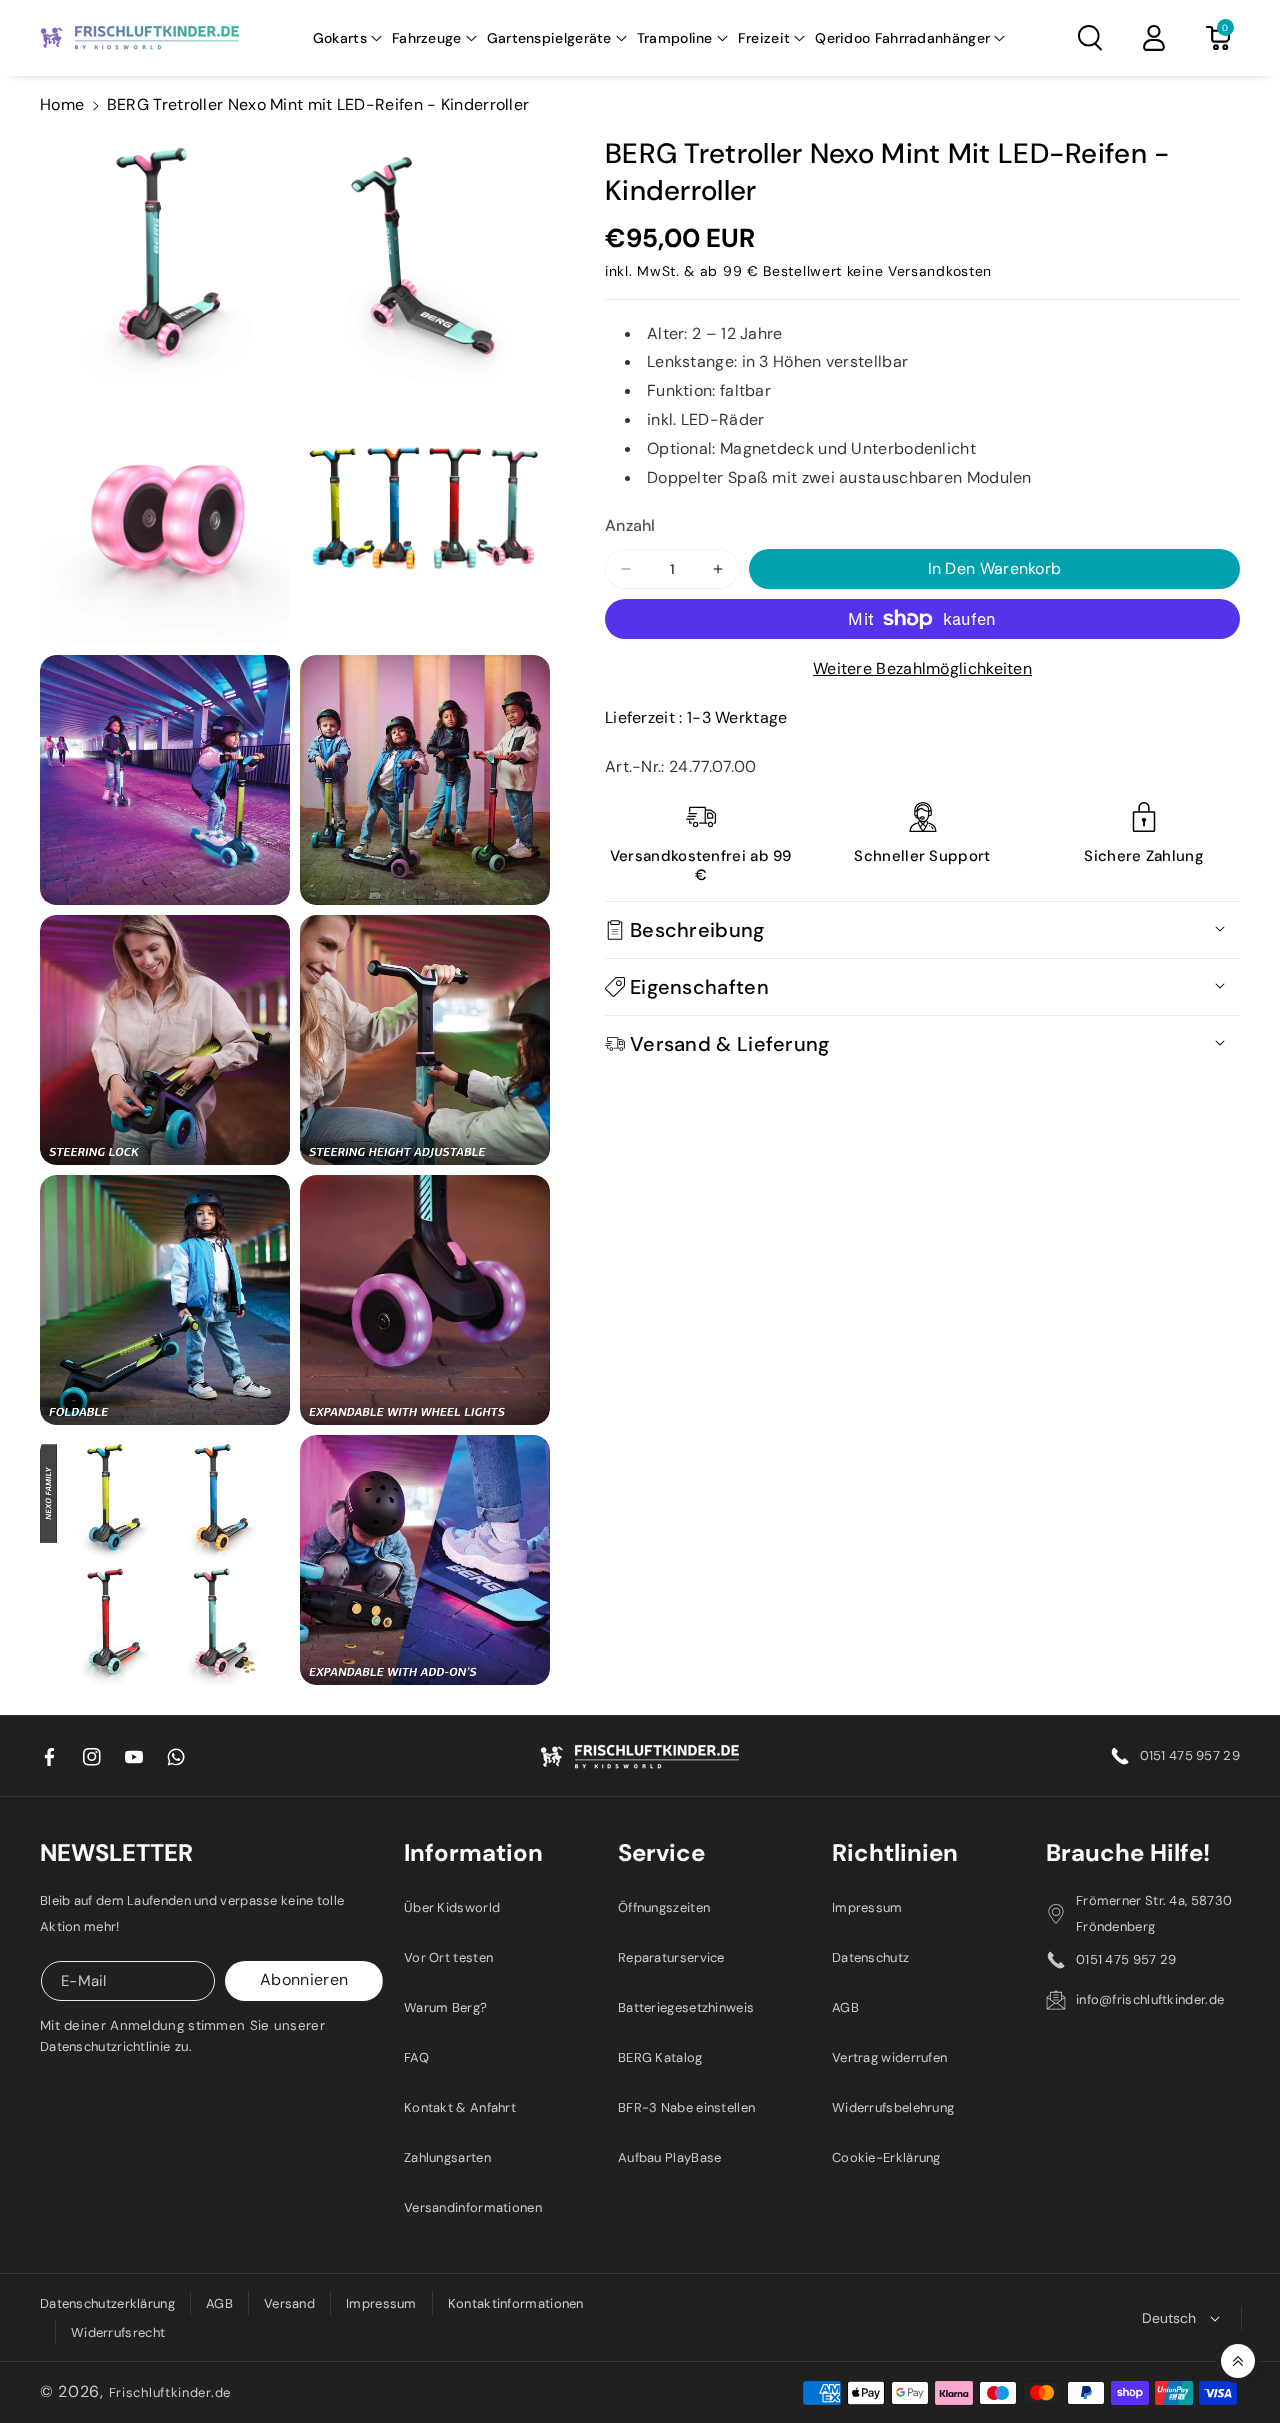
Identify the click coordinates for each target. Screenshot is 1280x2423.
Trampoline (675, 38)
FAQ (416, 2057)
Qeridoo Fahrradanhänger (902, 38)
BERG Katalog (660, 2057)
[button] (347, 38)
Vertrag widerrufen (889, 2057)
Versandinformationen (473, 2207)
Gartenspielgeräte (549, 38)
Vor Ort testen (448, 1957)
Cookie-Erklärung (886, 2157)
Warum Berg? (445, 2007)
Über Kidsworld (452, 1907)
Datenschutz (870, 1957)
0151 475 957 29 (1190, 1755)
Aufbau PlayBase (670, 2157)
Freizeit (764, 38)
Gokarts (340, 38)
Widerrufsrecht (118, 2332)
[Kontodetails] (1154, 38)
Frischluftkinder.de (170, 2392)
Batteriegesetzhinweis (686, 2007)
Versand (289, 2303)
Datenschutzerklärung (107, 2303)
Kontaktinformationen (516, 2303)
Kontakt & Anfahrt (460, 2107)
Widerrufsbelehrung (893, 2107)
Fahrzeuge (427, 38)
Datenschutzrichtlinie (105, 2046)
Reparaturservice (671, 1957)
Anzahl (630, 525)
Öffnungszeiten (664, 1907)
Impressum (867, 1907)
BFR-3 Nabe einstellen (686, 2107)
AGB (845, 2007)
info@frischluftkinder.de (1150, 1999)
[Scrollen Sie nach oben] (1238, 2361)
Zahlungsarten (447, 2157)
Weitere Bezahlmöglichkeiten (922, 668)
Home (62, 104)
